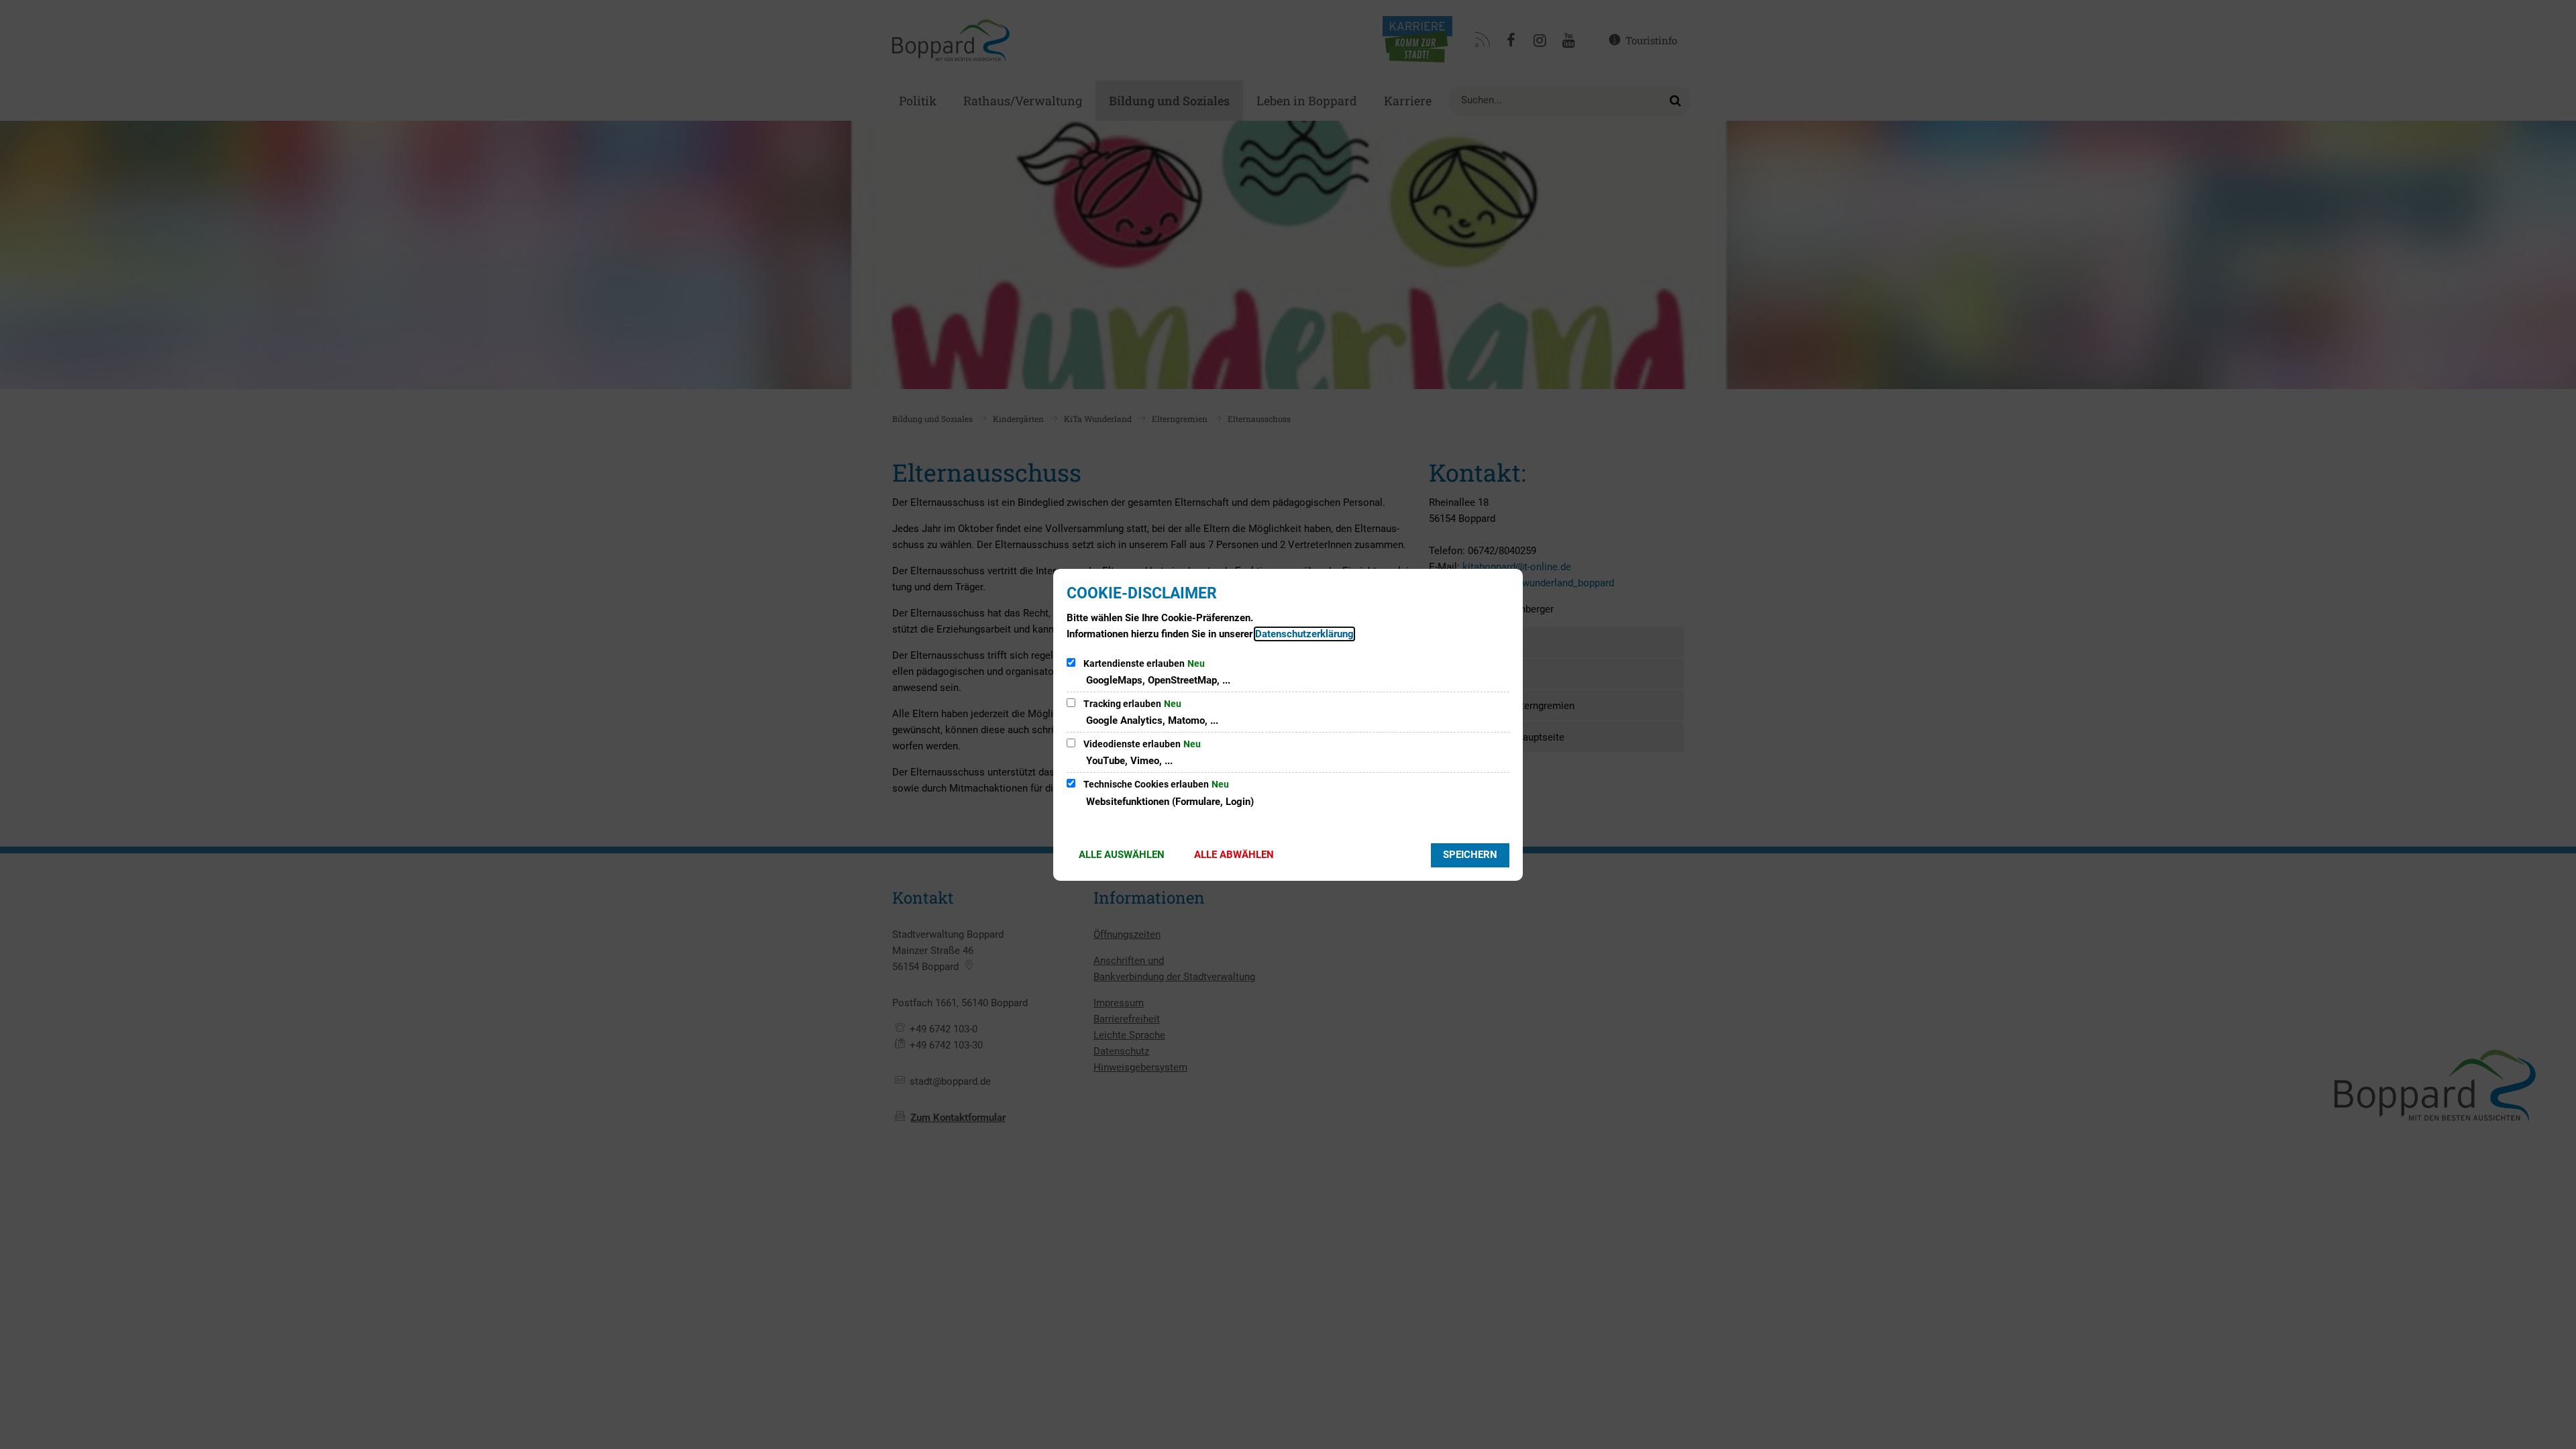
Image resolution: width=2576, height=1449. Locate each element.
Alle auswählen (1122, 855)
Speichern (1470, 855)
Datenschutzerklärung (1304, 634)
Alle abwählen (1234, 855)
